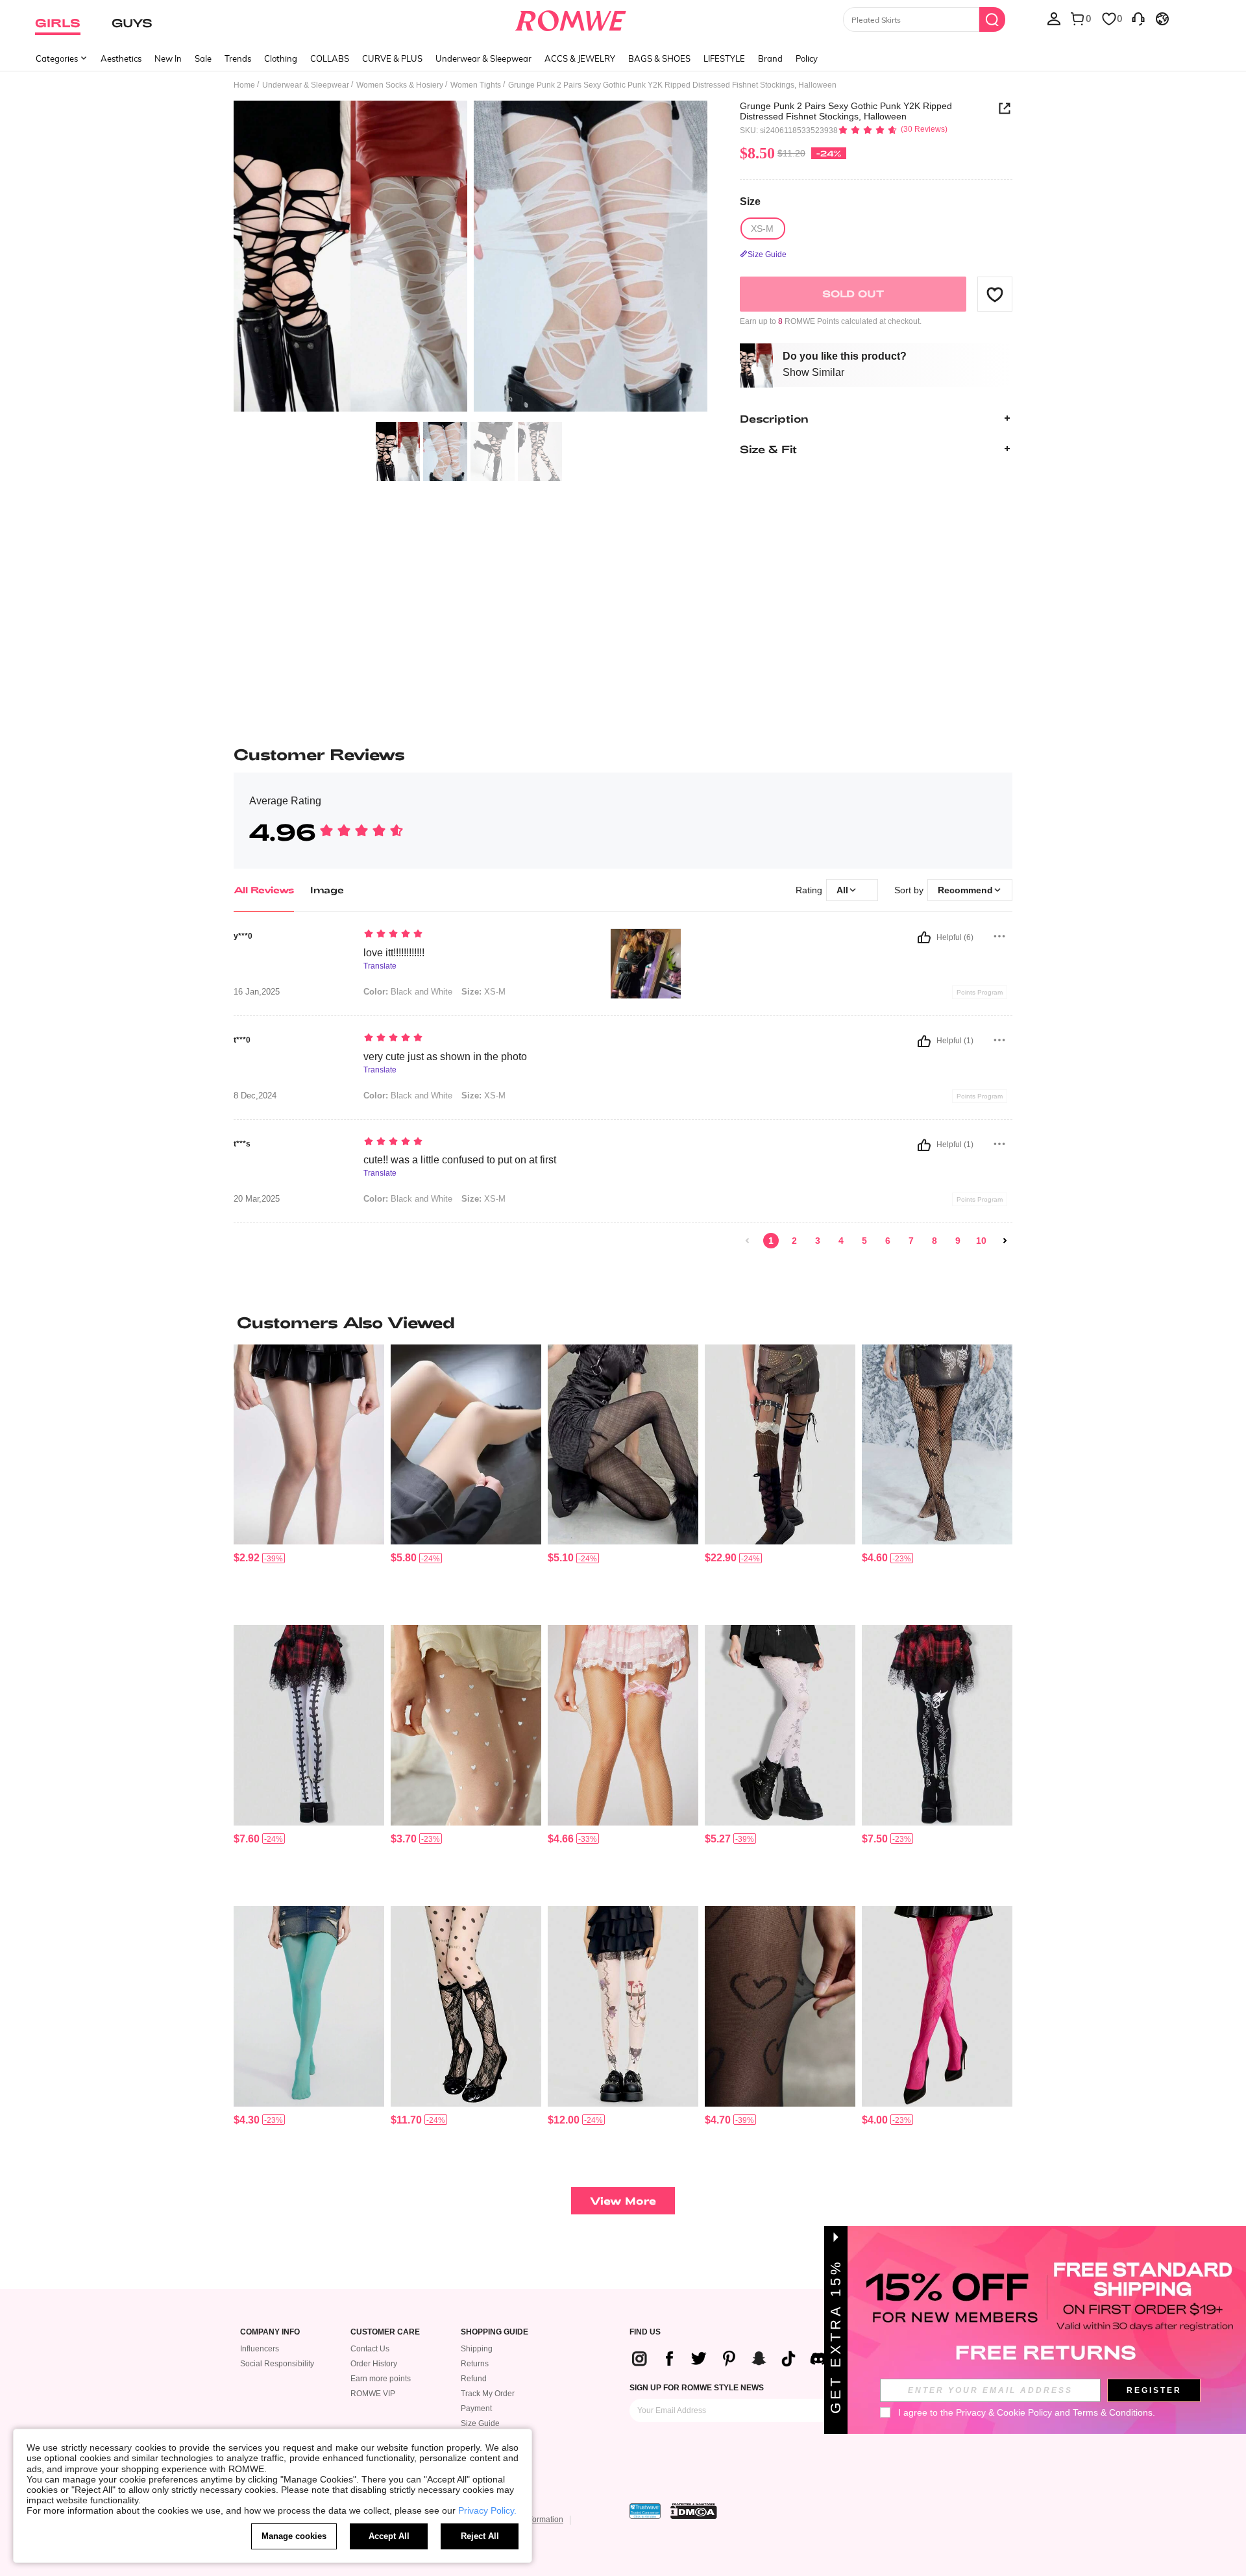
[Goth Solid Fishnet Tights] (780, 2006)
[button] (995, 294)
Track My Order (488, 2394)
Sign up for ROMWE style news (697, 2388)
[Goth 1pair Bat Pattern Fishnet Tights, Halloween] (937, 1445)
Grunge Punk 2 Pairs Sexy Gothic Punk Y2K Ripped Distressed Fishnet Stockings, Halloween (846, 111)
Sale (203, 58)
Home (244, 85)
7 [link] (911, 1241)
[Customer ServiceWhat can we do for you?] (1138, 18)
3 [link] (818, 1241)
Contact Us (370, 2349)
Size (750, 202)
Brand (770, 58)
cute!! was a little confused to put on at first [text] (460, 1160)
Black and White (408, 992)
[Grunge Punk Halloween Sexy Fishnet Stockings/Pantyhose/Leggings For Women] (937, 1725)
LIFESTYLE (724, 58)
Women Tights (476, 85)
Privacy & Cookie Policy (1004, 2412)
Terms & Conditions (1113, 2412)
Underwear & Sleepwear (483, 58)
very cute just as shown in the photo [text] (445, 1057)
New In (168, 58)
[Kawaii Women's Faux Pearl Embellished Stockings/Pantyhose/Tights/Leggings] (623, 1725)
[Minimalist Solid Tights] (466, 1445)
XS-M (483, 992)
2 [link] (794, 1241)
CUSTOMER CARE (385, 2332)
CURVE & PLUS (392, 58)
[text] (474, 935)
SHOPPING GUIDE (495, 2332)
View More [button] (623, 2200)
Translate (380, 966)
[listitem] (309, 1480)
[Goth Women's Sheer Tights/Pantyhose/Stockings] (309, 1445)
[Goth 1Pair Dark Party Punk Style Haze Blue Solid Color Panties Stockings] (309, 2006)
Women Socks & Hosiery (400, 85)
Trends (238, 58)
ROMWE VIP (373, 2394)
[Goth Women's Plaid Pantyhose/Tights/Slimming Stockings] (623, 1445)
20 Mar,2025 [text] (257, 1199)
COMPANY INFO (270, 2332)
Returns (475, 2364)
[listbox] (1054, 18)
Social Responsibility (277, 2364)
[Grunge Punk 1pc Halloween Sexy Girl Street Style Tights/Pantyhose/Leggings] (309, 1725)
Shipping (477, 2349)
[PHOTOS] (470, 258)
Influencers (260, 2349)
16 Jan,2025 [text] (257, 992)
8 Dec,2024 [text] (255, 1096)
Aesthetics (121, 58)
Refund (474, 2379)
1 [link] (771, 1241)
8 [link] (934, 1241)
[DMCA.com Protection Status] (694, 2511)
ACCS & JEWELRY (580, 58)
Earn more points (381, 2379)
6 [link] (888, 1241)
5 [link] (864, 1241)
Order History (374, 2364)
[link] (748, 1241)
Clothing (281, 58)
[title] (623, 1322)
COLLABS (330, 58)
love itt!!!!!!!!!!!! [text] (394, 953)
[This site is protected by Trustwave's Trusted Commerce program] (645, 2511)
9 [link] (958, 1241)
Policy (807, 58)
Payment (476, 2409)
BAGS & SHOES (659, 58)
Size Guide (480, 2423)
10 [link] (981, 1241)
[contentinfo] (247, 1558)
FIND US (645, 2332)
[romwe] (571, 18)
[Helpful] (924, 937)
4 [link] (841, 1241)
